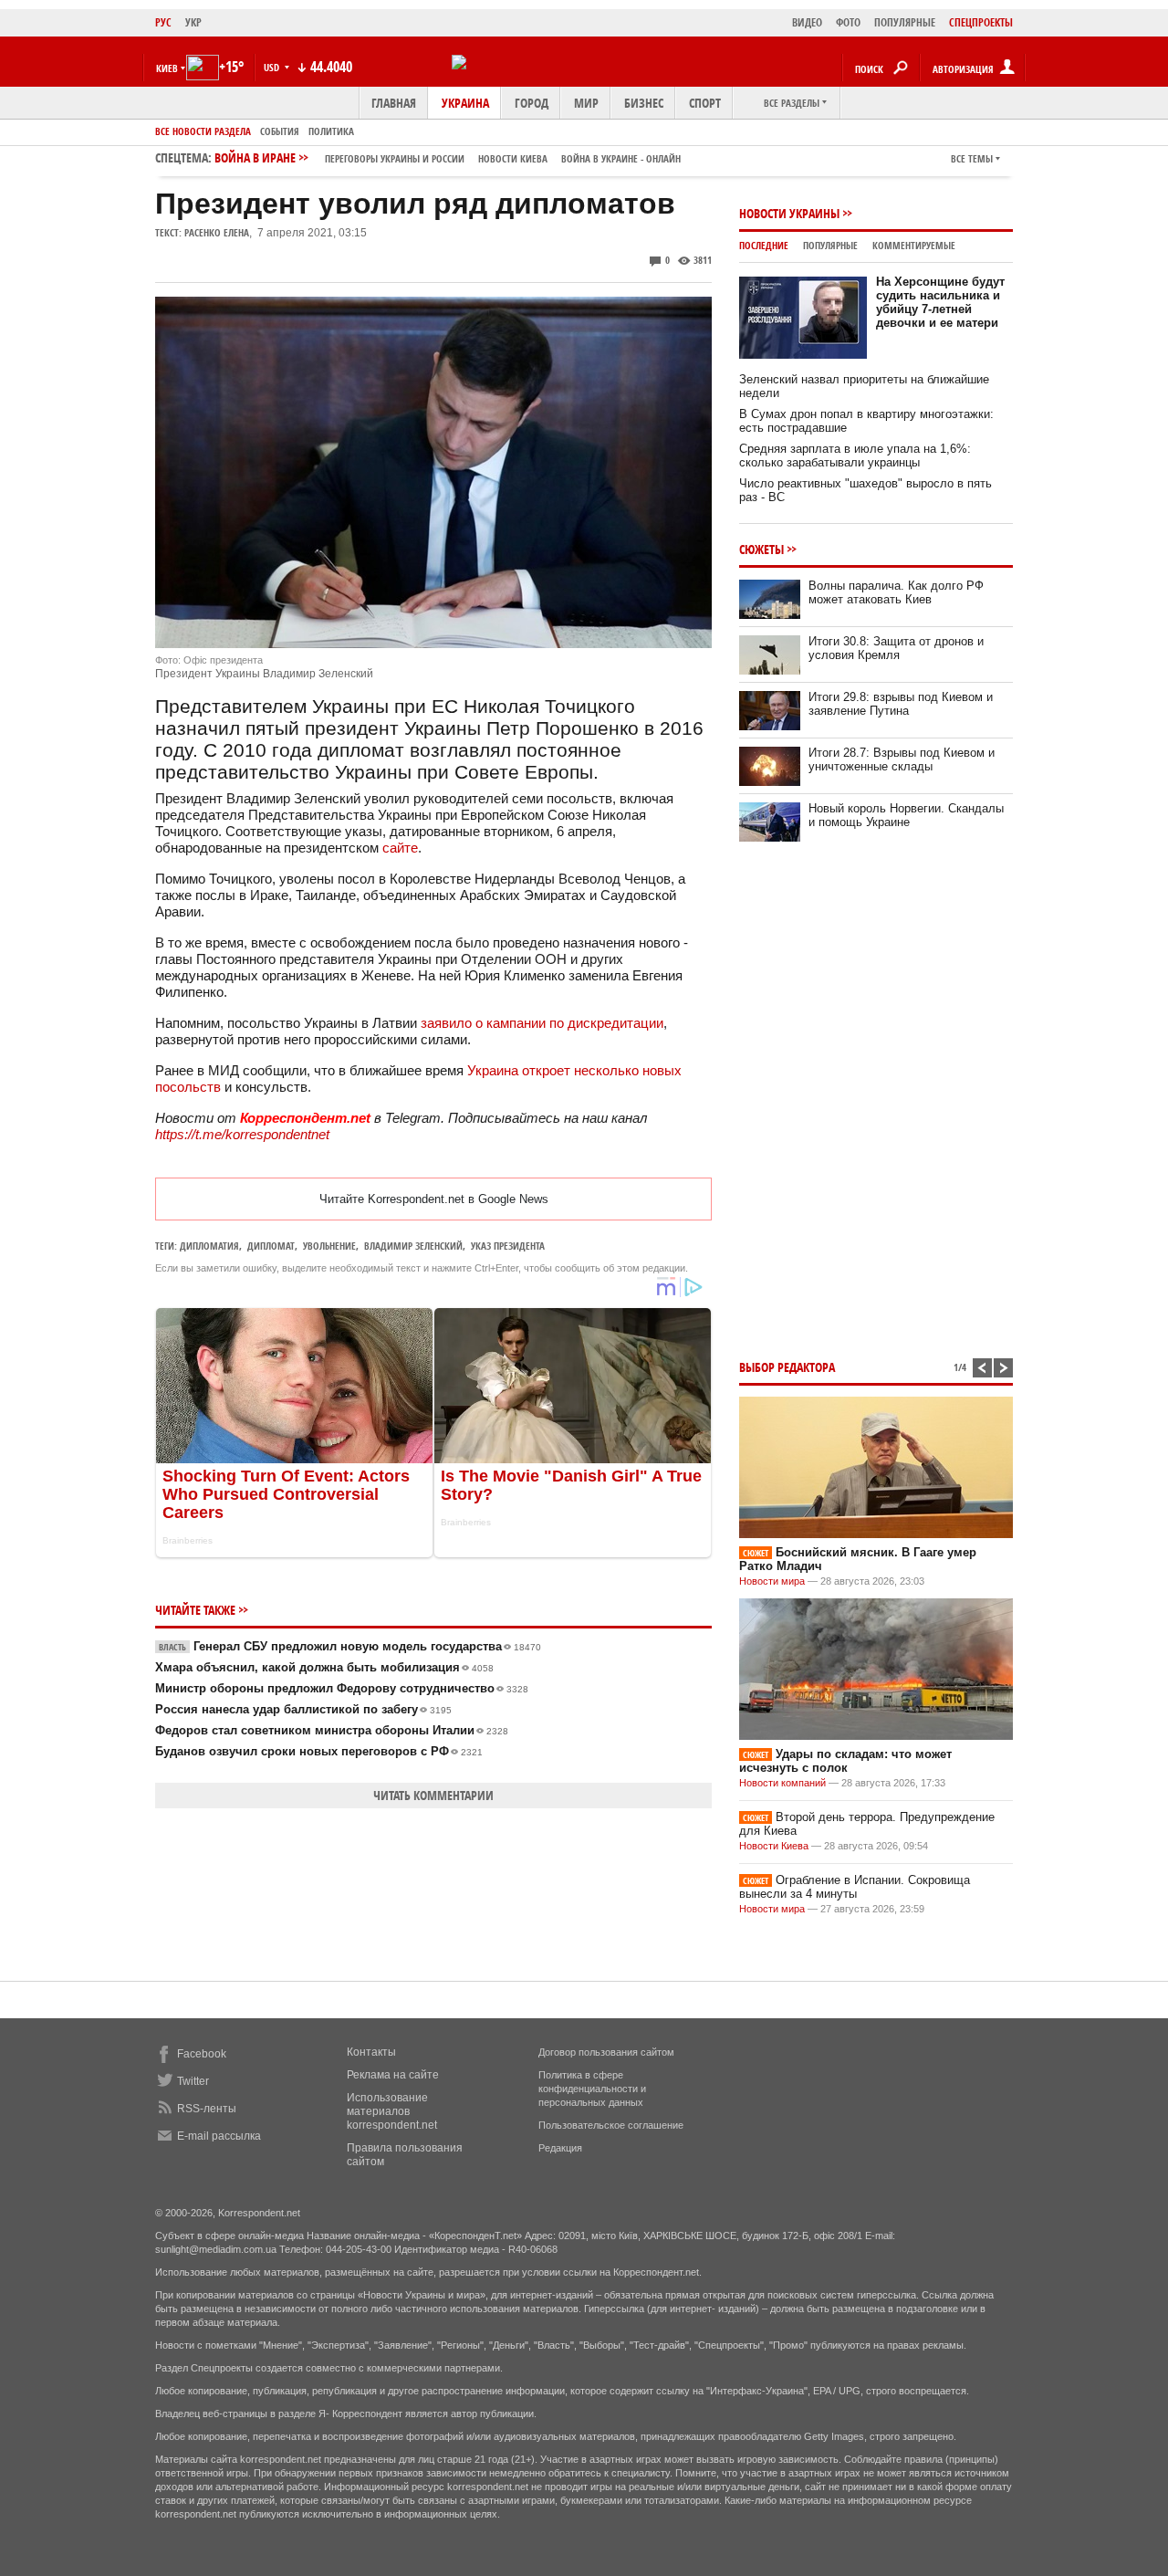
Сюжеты (761, 549)
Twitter (193, 2081)
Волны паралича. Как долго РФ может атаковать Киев (896, 592)
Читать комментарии (433, 1795)
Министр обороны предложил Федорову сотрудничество (342, 1688)
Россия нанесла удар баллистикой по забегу (303, 1709)
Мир (586, 103)
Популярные (830, 245)
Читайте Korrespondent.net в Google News (434, 1199)
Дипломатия (209, 1246)
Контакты (371, 2052)
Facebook (202, 2054)
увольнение (329, 1246)
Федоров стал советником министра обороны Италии (332, 1730)
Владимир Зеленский (413, 1246)
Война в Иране (448, 157)
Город (532, 103)
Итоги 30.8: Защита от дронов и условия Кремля (896, 648)
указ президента (508, 1246)
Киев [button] (167, 68)
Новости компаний (782, 1783)
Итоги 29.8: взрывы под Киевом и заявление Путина (901, 704)
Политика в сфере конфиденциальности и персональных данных (592, 2089)
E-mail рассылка (219, 2136)
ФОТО (848, 22)
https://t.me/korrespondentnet (242, 1134)
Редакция (560, 2148)
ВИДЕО (807, 22)
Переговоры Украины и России (395, 158)
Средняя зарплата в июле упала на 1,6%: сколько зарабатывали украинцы (855, 456)
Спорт (705, 103)
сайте (400, 848)
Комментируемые (914, 245)
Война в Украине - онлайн (621, 158)
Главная (394, 103)
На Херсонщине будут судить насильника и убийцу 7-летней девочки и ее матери (940, 302)
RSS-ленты (207, 2109)
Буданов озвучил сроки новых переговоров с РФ (319, 1751)
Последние (764, 245)
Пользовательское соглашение (611, 2125)
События (280, 131)
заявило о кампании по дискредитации (542, 1023)
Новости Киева (774, 1846)
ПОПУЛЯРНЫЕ (905, 22)
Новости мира (772, 1581)
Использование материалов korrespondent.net (392, 2111)
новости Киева (513, 158)
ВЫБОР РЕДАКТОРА (787, 1367)
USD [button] (273, 67)
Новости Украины (789, 213)
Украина (465, 103)
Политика (331, 131)
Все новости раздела (203, 131)
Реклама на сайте (393, 2075)
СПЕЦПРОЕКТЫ (981, 22)
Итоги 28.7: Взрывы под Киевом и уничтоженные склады (902, 759)
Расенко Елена (217, 232)
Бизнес (644, 103)
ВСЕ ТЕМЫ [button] (972, 158)
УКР (193, 22)
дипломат (271, 1246)
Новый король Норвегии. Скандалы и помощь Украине (906, 815)
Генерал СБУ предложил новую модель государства (350, 1646)
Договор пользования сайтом (606, 2052)
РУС (163, 22)
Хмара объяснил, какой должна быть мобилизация (324, 1667)
